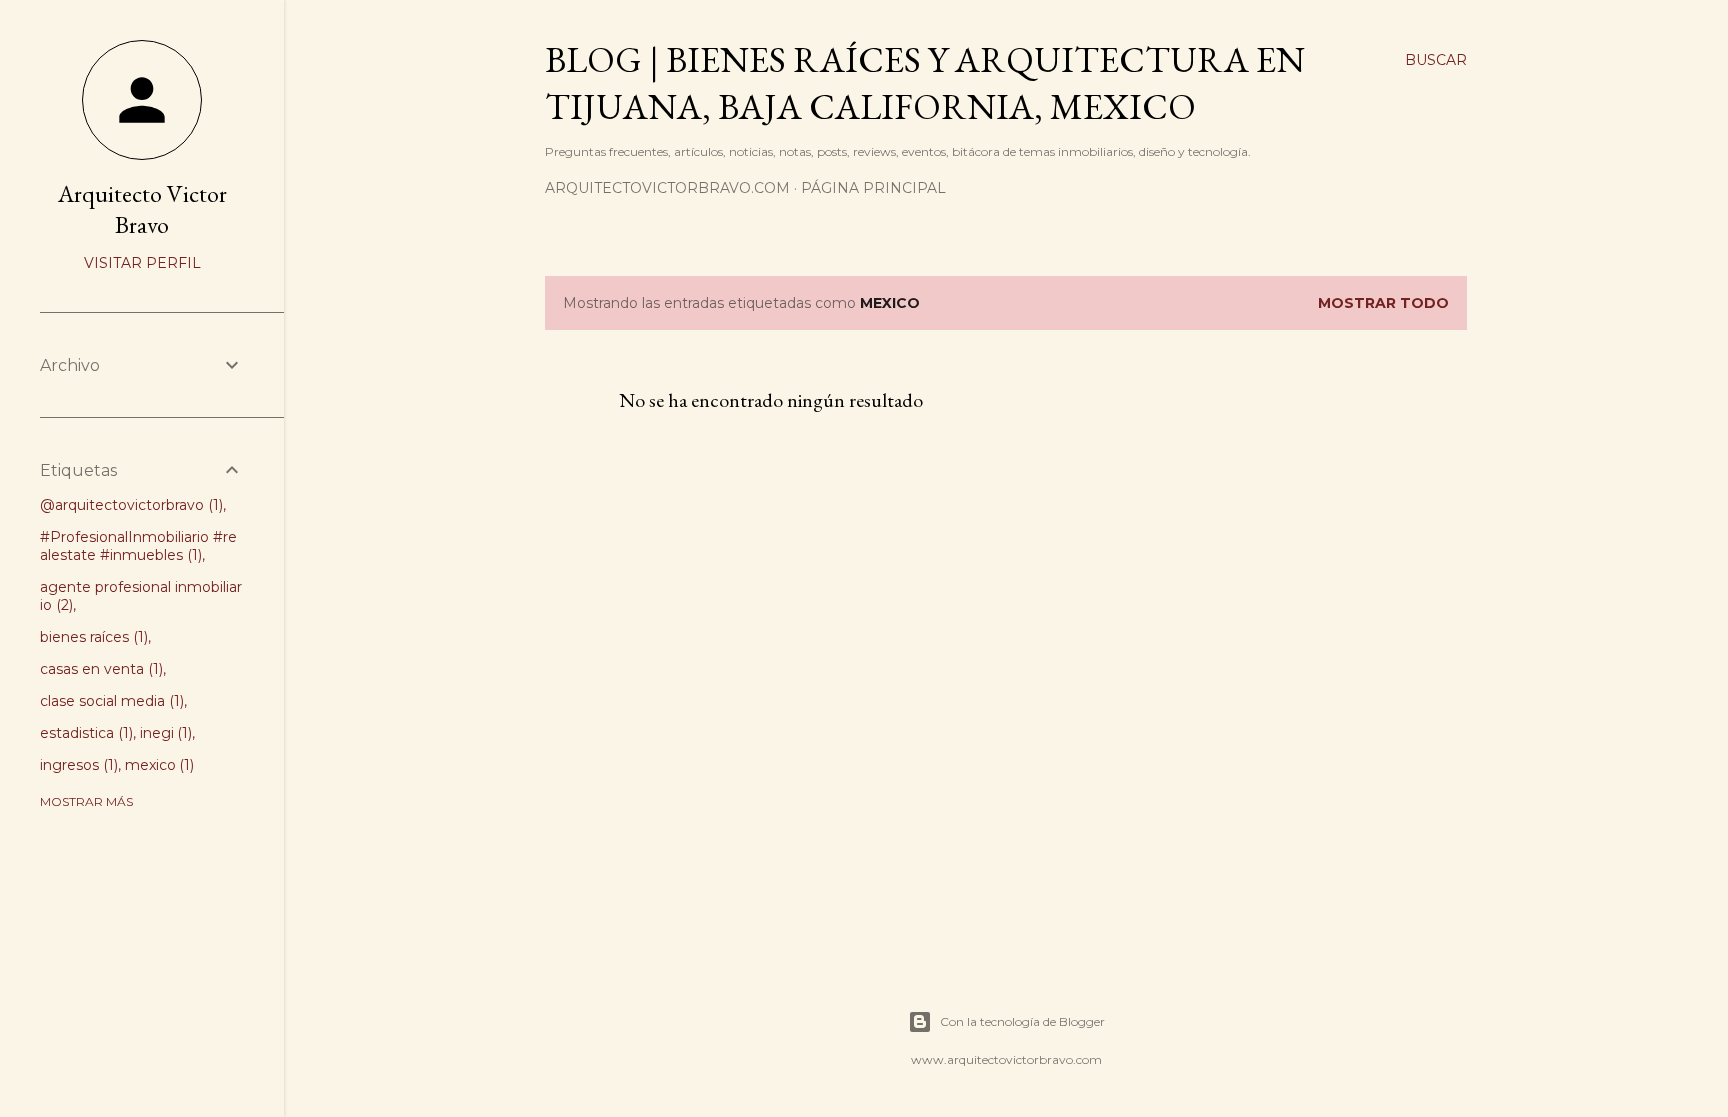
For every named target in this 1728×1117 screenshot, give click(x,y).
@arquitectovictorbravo (129, 505)
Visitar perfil (142, 263)
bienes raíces (92, 637)
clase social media (110, 701)
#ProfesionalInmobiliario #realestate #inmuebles (138, 546)
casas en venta (99, 669)
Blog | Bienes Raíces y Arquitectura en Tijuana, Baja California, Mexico (925, 83)
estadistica (84, 733)
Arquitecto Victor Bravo (142, 209)
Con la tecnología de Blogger (1022, 1021)
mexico (158, 765)
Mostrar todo (1383, 303)
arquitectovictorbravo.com (667, 188)
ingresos (77, 765)
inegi (164, 733)
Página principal (873, 188)
